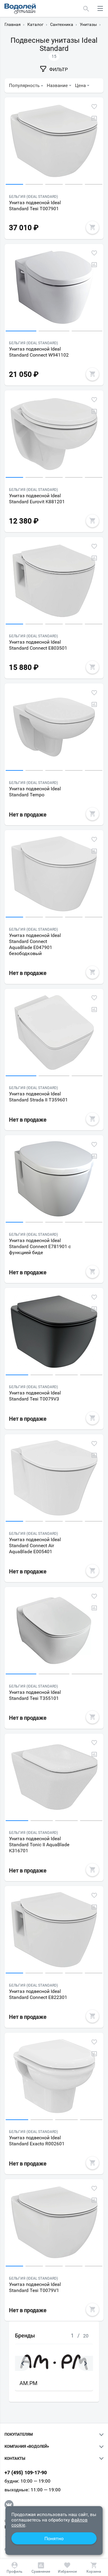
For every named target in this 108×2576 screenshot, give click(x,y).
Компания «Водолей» (27, 2446)
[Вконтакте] (9, 2505)
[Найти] (86, 8)
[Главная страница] (20, 9)
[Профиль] (14, 2568)
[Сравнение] (41, 2568)
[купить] (92, 227)
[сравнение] (94, 118)
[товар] (54, 142)
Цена (80, 86)
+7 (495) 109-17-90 (26, 2473)
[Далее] (85, 2363)
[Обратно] (22, 2363)
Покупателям (19, 2434)
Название (57, 86)
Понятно (54, 2539)
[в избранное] (94, 107)
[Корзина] (94, 2568)
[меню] (100, 8)
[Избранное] (67, 2568)
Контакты (15, 2459)
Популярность (24, 86)
